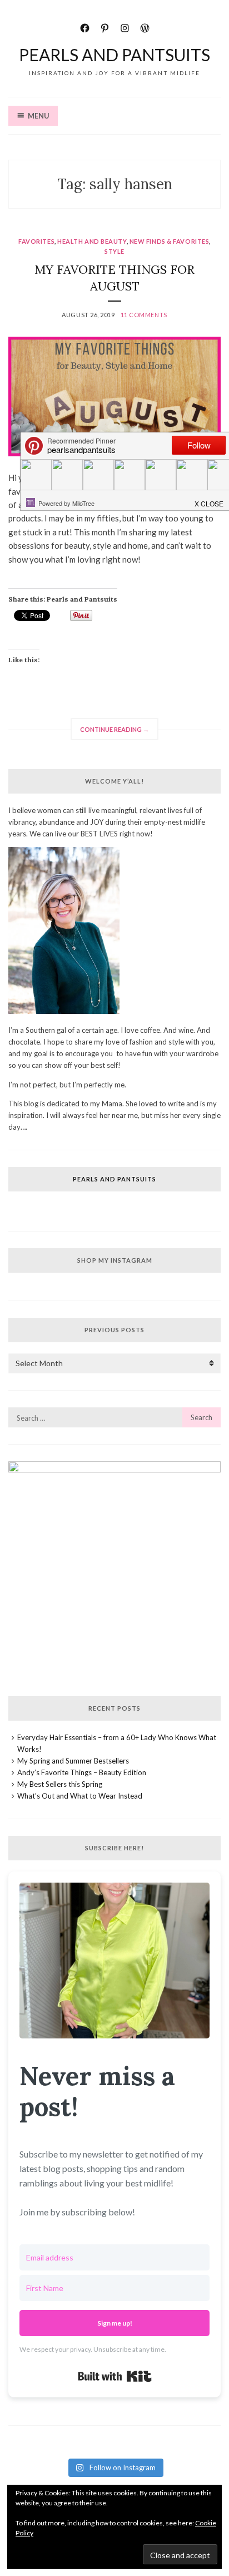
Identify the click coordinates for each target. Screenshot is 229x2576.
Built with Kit (115, 2376)
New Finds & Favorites (170, 241)
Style (114, 251)
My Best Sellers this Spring (60, 1784)
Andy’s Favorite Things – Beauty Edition (82, 1772)
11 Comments (144, 315)
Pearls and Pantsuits (114, 55)
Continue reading (119, 733)
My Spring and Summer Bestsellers (73, 1761)
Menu (39, 116)
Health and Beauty (92, 241)
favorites (36, 241)
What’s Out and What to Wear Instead (80, 1796)
